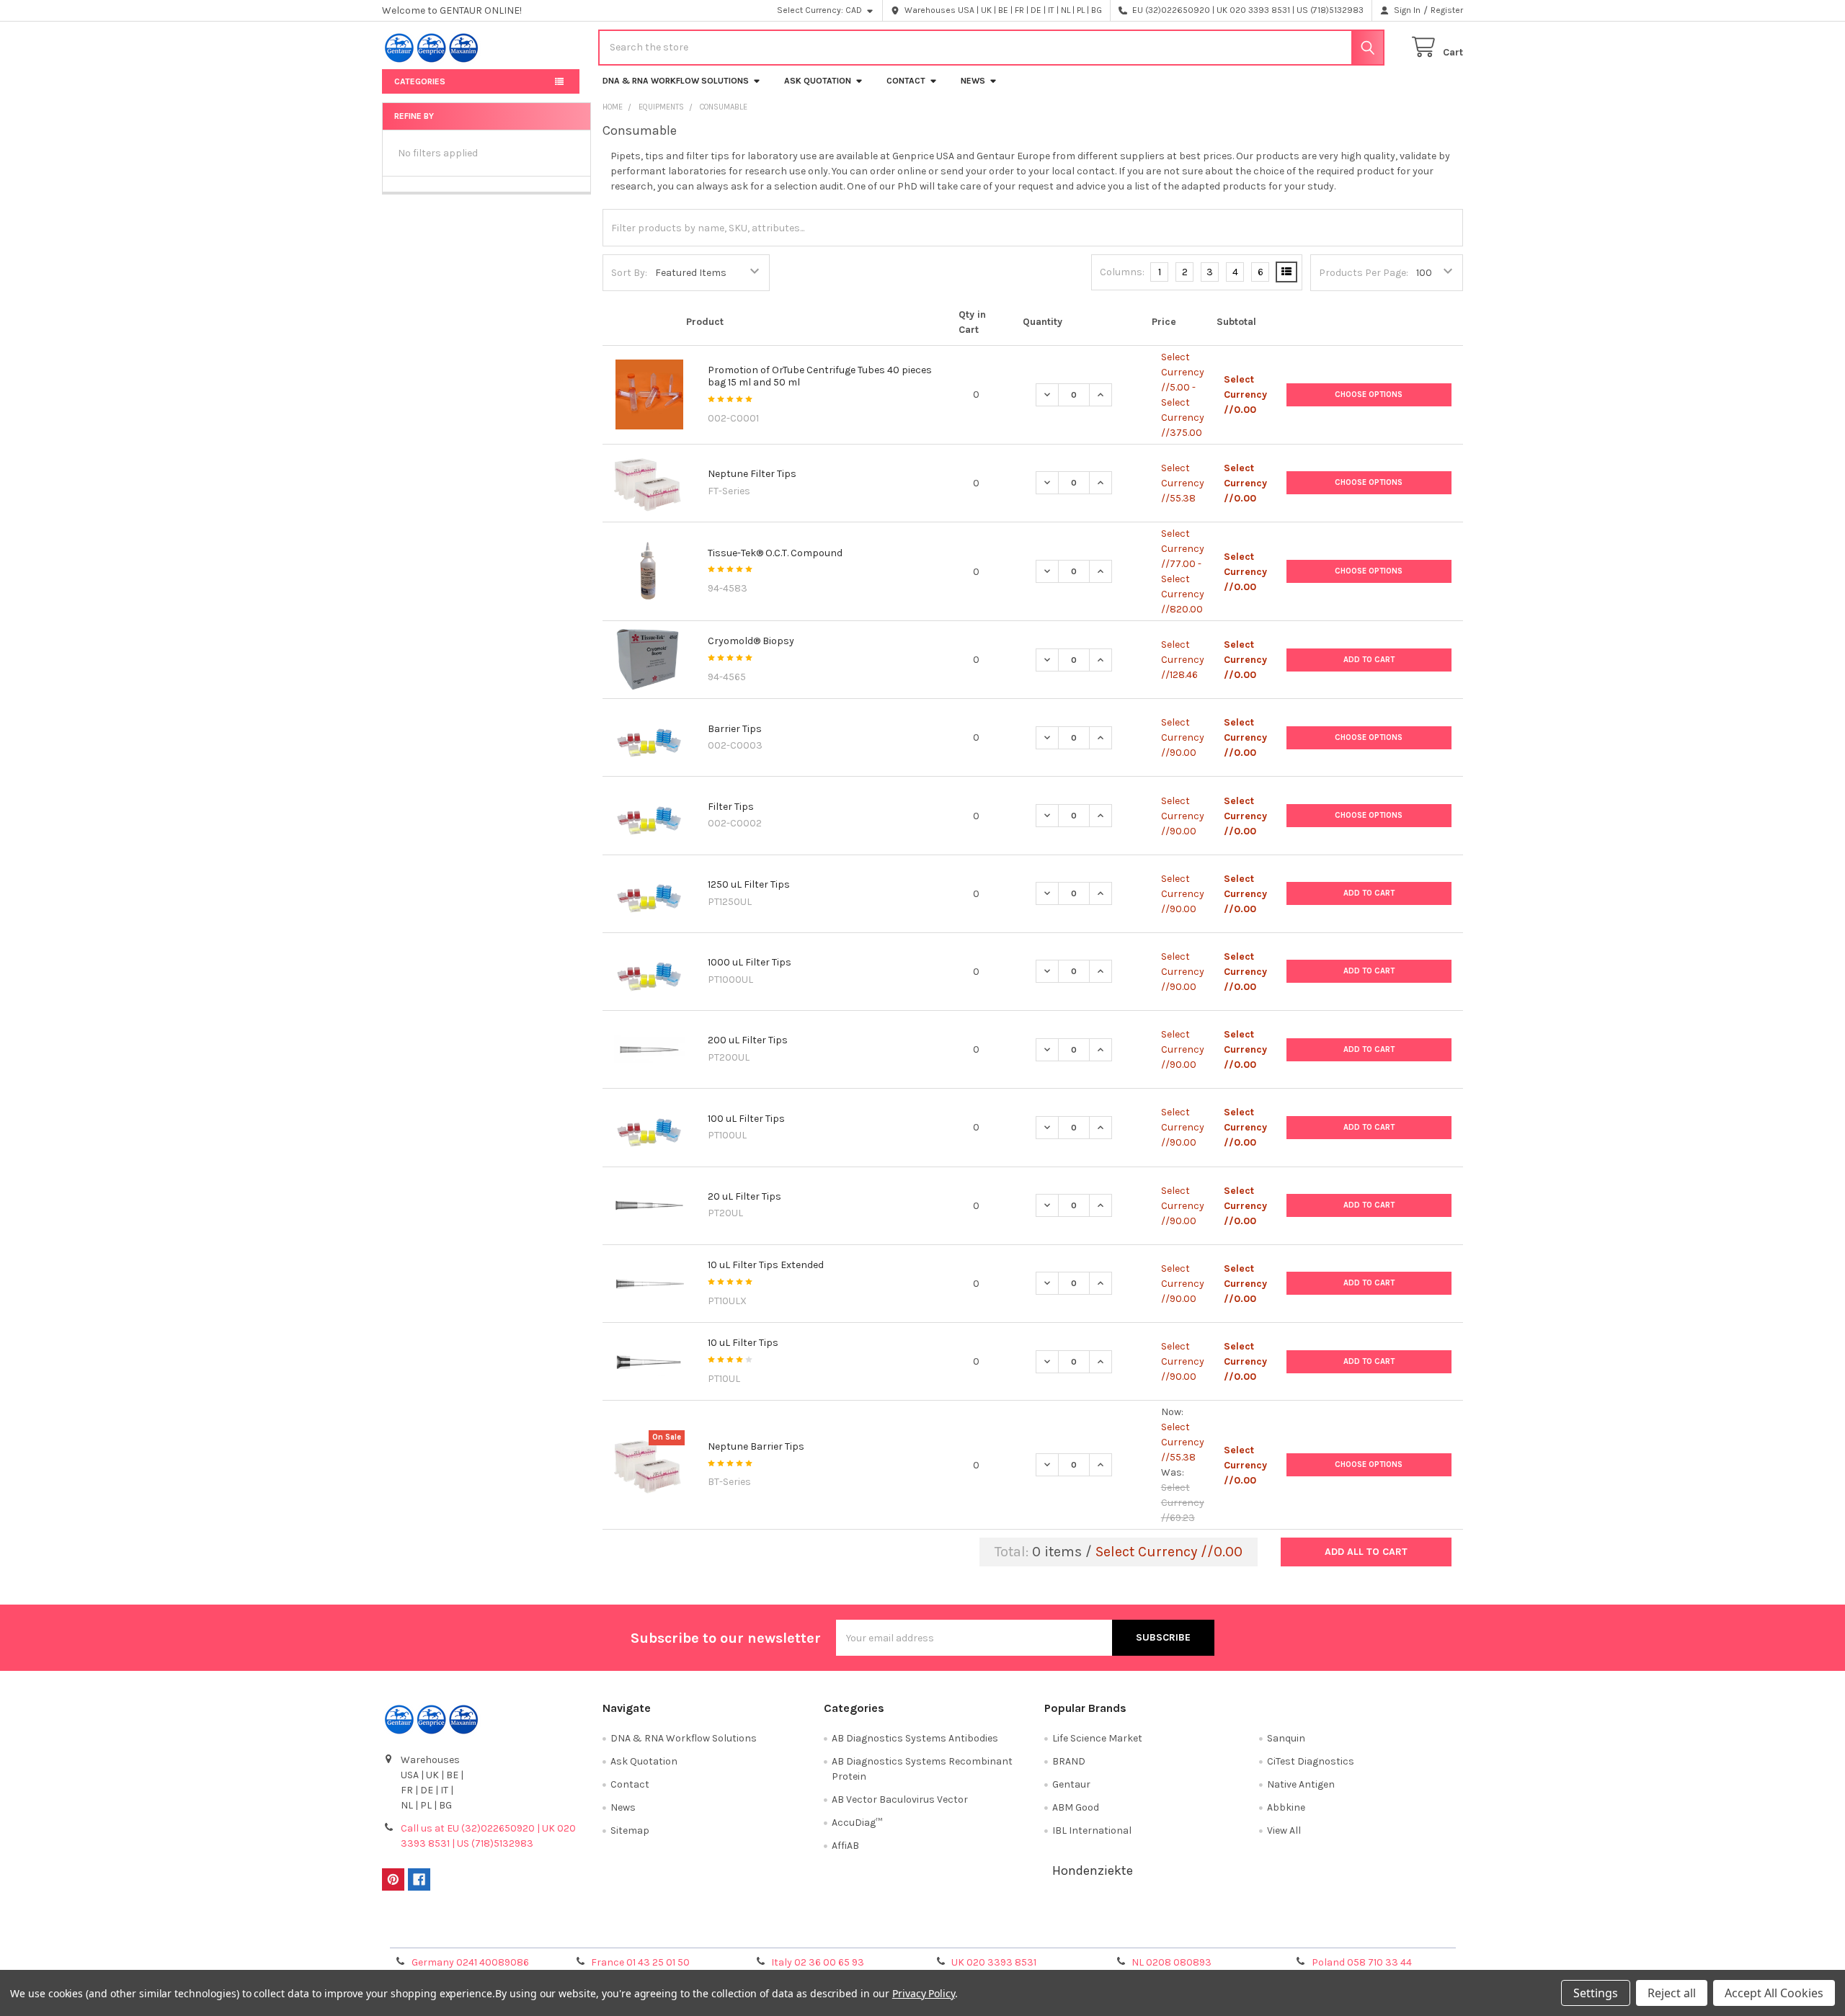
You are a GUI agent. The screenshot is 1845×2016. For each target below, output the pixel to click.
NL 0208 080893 (1172, 1962)
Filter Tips (731, 807)
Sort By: (629, 273)
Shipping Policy (788, 1931)
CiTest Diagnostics (1311, 1761)
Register (1447, 10)
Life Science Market (1097, 1738)
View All (1284, 1830)
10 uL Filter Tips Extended (766, 1265)
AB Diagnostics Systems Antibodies (915, 1738)
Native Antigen (1301, 1784)
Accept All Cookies (1774, 1993)
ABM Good (1076, 1807)
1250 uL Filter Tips (749, 884)
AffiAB (845, 1846)
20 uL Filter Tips (744, 1196)
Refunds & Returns (1058, 1931)
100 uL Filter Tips (746, 1119)
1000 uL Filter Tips (750, 962)
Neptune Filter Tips (752, 474)
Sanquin (1286, 1738)
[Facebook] (419, 1879)
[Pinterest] (393, 1879)
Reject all (1672, 1993)
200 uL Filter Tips (748, 1040)
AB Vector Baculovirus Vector (900, 1799)
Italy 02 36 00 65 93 (818, 1962)
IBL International (1092, 1830)
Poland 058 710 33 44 (1362, 1962)
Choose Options (1369, 394)
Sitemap (630, 1830)
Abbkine (1286, 1807)
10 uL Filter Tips (743, 1343)
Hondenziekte (1093, 1870)
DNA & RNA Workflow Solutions (676, 81)
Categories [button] (420, 81)
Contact (906, 81)
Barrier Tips (735, 729)
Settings (1596, 1993)
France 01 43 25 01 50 (640, 1962)
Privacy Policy (1328, 1931)
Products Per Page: (1364, 273)
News (973, 81)
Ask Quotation (818, 81)
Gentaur (1071, 1784)
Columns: (1122, 272)
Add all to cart (1366, 1552)
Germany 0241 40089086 (470, 1962)
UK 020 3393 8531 (994, 1962)
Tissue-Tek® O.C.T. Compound (775, 553)
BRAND (1069, 1761)
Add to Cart (1369, 660)
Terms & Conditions (517, 1931)
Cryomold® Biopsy (751, 641)
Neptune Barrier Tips (756, 1446)
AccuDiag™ (857, 1823)
